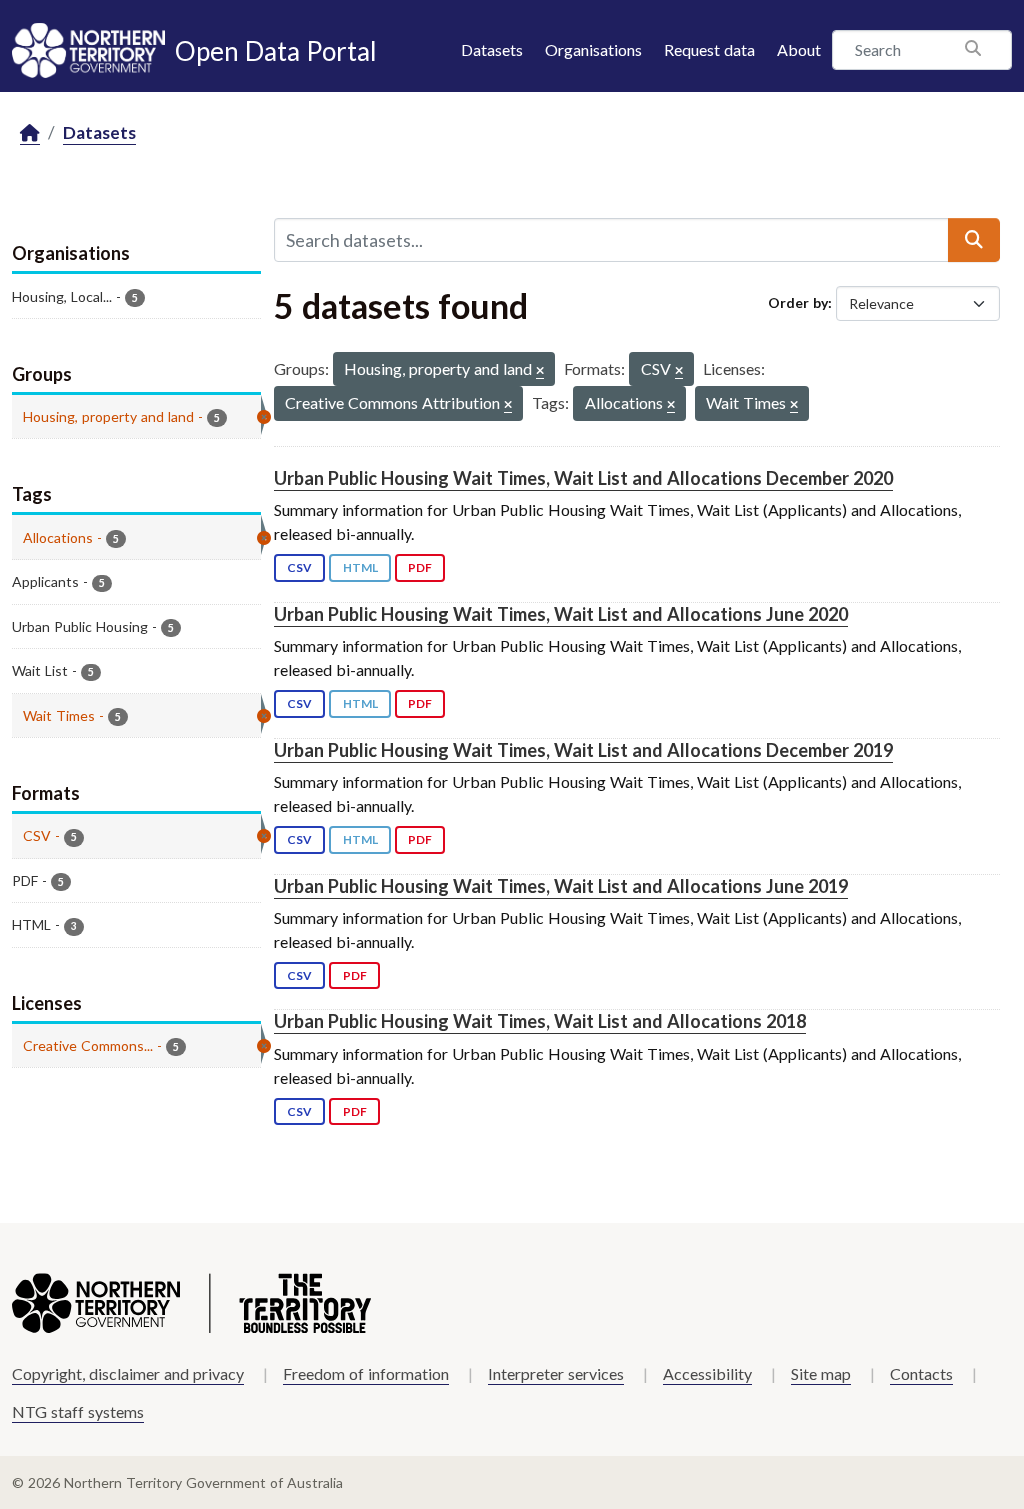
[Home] (30, 133)
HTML (360, 567)
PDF (420, 567)
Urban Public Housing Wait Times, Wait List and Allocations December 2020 (583, 478)
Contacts (921, 1373)
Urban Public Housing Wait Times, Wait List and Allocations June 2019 (561, 886)
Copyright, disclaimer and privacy (128, 1373)
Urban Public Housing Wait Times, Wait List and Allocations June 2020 (561, 614)
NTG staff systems (78, 1411)
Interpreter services (556, 1373)
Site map (821, 1373)
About (799, 49)
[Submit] (974, 240)
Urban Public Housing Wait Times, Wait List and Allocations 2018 (540, 1021)
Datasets (492, 49)
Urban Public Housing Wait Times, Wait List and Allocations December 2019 (583, 750)
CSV (299, 567)
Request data (709, 49)
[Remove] (540, 371)
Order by (798, 302)
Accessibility (707, 1373)
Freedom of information (366, 1373)
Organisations (593, 49)
